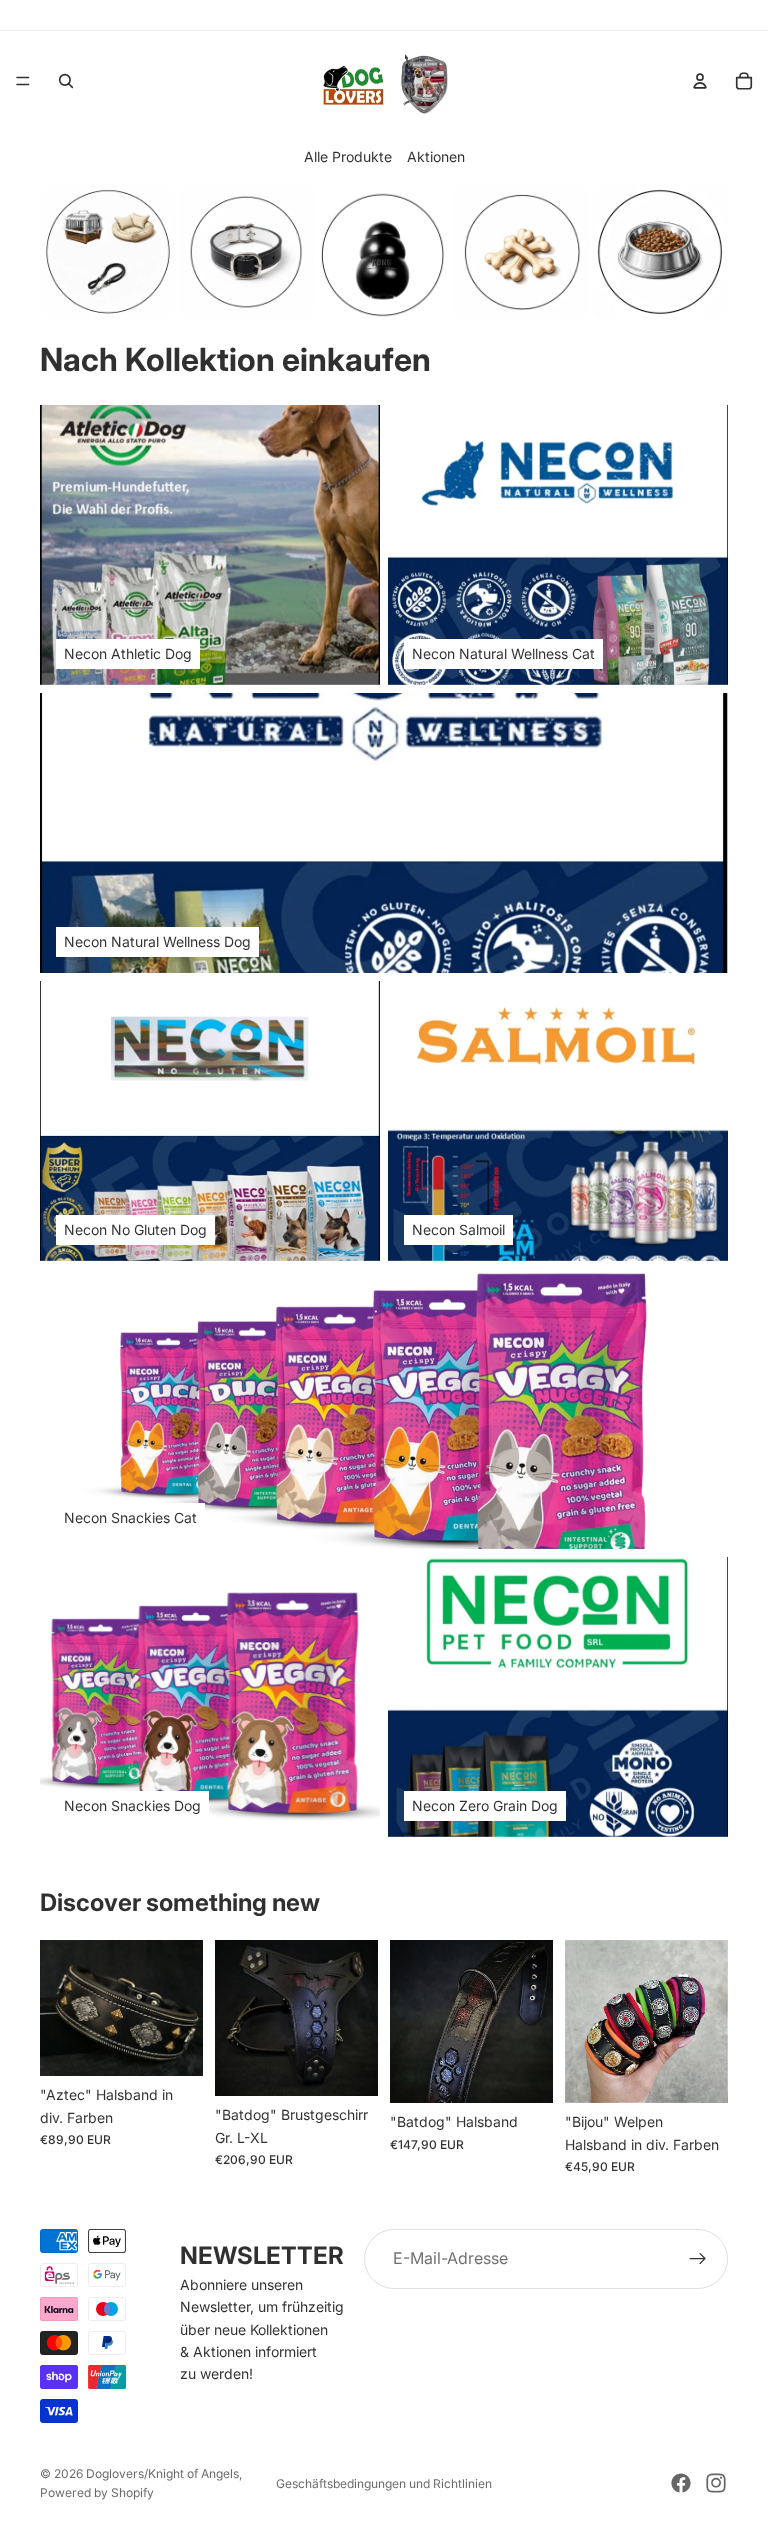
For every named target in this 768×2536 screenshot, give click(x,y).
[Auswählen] (172, 2045)
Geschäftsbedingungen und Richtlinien (384, 2483)
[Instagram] (716, 2483)
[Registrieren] (698, 2259)
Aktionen (436, 156)
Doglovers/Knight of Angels (162, 2473)
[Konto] (700, 81)
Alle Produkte (348, 156)
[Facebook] (681, 2483)
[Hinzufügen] (347, 2066)
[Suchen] (66, 81)
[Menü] (23, 81)
